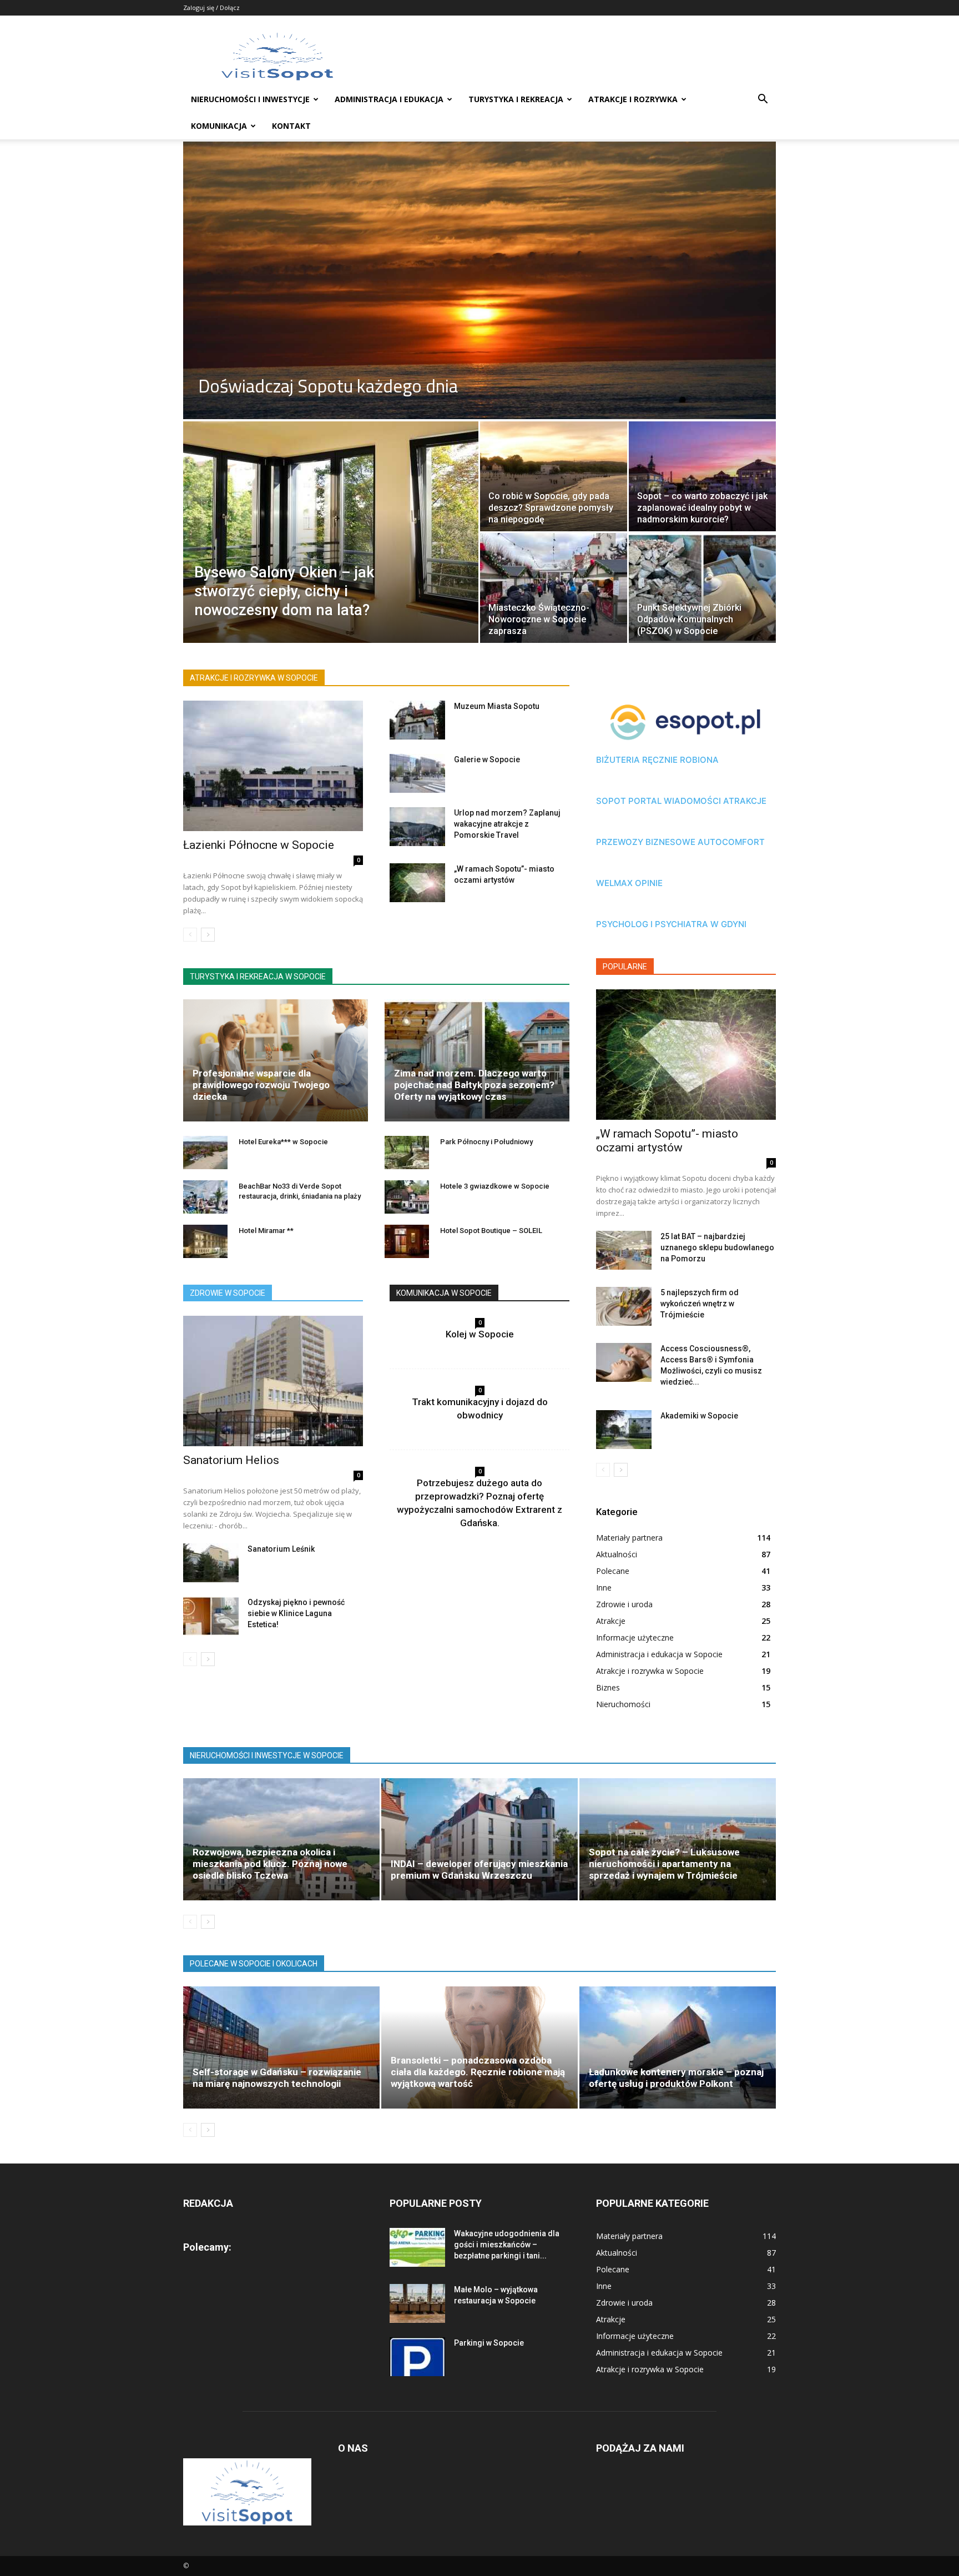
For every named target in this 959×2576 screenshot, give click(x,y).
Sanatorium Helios (231, 1460)
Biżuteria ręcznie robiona (657, 760)
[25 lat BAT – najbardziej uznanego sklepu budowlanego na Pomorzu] (624, 1250)
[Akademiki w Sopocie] (624, 1430)
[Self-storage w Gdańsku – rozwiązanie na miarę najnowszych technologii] (281, 2047)
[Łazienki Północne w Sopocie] (273, 766)
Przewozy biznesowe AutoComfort (680, 842)
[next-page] (208, 935)
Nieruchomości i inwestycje (250, 99)
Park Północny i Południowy (486, 1142)
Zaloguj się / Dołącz (211, 7)
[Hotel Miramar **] (205, 1241)
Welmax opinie (629, 883)
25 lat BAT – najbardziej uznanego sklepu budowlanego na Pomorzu (717, 1247)
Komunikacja (219, 126)
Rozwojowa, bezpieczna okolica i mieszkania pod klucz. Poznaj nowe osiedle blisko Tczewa (270, 1864)
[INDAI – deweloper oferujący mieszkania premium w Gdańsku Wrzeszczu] (479, 1839)
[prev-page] (190, 935)
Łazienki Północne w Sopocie (259, 845)
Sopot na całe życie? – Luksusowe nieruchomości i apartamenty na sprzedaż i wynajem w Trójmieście (664, 1864)
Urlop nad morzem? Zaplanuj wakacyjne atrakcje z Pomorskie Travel (507, 824)
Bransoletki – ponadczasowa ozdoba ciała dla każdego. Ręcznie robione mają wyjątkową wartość (478, 2072)
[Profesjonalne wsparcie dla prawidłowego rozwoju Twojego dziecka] (276, 1060)
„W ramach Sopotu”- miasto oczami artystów (667, 1141)
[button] (763, 100)
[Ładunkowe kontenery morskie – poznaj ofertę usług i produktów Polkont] (678, 2047)
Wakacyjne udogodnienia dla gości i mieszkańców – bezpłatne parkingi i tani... (507, 2245)
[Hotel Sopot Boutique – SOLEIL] (407, 1241)
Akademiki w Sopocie (699, 1416)
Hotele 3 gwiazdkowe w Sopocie (495, 1186)
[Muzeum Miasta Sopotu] (417, 720)
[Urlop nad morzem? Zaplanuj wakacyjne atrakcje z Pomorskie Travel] (417, 827)
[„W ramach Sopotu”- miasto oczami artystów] (417, 883)
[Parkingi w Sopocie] (417, 2357)
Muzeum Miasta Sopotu (497, 706)
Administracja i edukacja (389, 99)
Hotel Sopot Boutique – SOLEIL (491, 1231)
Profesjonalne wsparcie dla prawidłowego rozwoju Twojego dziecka (261, 1085)
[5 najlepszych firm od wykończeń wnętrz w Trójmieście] (624, 1306)
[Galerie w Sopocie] (417, 773)
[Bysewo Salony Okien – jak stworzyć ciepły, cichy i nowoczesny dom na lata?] (331, 550)
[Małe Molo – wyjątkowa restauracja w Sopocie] (417, 2303)
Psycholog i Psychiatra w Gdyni (671, 924)
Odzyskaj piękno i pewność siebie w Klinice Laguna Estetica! (296, 1613)
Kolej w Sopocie (480, 1334)
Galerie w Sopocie (487, 759)
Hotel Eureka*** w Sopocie (283, 1142)
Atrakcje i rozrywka (633, 99)
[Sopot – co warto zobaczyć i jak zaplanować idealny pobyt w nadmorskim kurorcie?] (702, 476)
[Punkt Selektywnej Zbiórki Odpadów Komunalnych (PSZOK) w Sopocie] (702, 588)
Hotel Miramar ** (266, 1231)
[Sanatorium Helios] (273, 1381)
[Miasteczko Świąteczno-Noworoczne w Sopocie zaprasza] (554, 588)
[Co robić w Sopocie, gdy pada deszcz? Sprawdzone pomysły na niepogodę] (554, 476)
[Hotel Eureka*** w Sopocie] (205, 1153)
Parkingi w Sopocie (489, 2343)
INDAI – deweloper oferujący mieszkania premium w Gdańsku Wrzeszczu (479, 1870)
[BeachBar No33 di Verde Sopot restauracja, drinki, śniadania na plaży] (205, 1197)
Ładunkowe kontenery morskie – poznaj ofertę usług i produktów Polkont (676, 2078)
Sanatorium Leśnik (281, 1549)
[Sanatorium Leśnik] (211, 1563)
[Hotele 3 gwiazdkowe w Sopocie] (407, 1197)
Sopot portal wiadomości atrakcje (681, 801)
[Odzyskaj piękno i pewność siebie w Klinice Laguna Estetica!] (211, 1616)
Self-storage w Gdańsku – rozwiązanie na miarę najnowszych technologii (277, 2078)
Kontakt (291, 126)
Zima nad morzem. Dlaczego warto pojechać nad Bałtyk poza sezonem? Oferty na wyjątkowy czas (474, 1085)
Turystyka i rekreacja (516, 99)
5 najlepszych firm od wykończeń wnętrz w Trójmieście (700, 1304)
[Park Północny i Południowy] (407, 1153)
